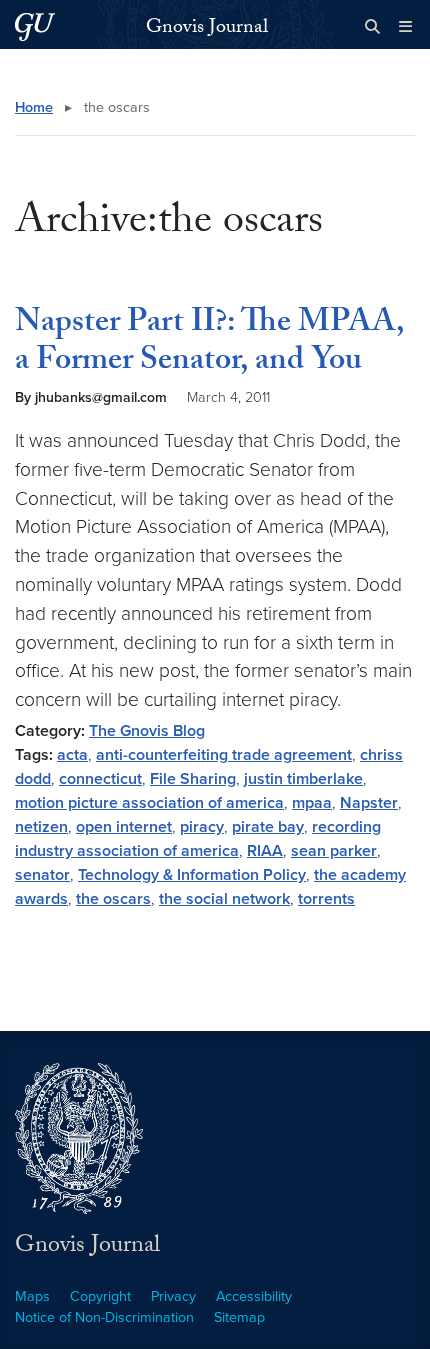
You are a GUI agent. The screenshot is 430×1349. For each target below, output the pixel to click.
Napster (369, 803)
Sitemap (239, 1317)
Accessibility (254, 1296)
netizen (41, 827)
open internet (124, 827)
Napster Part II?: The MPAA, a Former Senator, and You (209, 344)
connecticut (100, 779)
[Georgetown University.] (35, 26)
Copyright (100, 1296)
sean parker (334, 851)
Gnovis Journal (207, 29)
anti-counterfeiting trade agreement (224, 755)
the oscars (113, 899)
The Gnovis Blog (147, 731)
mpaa (312, 803)
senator (42, 875)
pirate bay (268, 827)
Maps (32, 1296)
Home (34, 107)
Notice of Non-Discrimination (104, 1317)
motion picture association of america (149, 803)
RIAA (265, 851)
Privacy (173, 1296)
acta (72, 755)
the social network (224, 899)
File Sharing (193, 779)
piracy (202, 827)
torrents (326, 899)
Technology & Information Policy (192, 875)
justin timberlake (303, 779)
